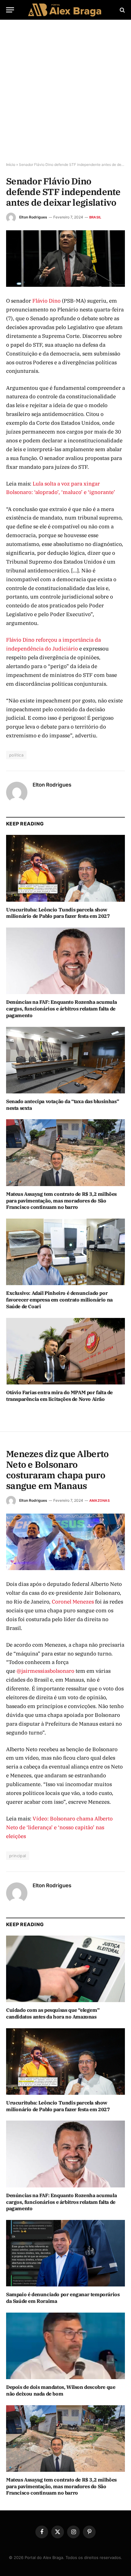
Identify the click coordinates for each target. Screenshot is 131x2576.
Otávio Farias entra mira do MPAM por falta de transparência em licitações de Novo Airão (59, 1396)
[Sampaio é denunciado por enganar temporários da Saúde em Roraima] (65, 2253)
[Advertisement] (65, 91)
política (16, 755)
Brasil (95, 217)
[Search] (122, 10)
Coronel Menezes (73, 1602)
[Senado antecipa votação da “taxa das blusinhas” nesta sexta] (65, 1060)
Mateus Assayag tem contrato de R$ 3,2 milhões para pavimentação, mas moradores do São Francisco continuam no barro (61, 1201)
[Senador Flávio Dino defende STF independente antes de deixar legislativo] (65, 259)
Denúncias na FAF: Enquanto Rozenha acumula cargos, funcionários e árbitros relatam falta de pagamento (61, 1009)
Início (11, 165)
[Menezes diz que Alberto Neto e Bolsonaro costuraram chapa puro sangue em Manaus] (65, 1542)
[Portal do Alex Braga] (65, 10)
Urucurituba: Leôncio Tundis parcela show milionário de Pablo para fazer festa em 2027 (58, 913)
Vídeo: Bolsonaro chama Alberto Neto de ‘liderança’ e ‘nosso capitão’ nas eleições (59, 1827)
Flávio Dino (47, 301)
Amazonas (99, 1501)
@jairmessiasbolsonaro (45, 1671)
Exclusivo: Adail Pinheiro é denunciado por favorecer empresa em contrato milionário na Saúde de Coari (59, 1300)
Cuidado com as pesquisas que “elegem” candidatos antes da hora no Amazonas (53, 2013)
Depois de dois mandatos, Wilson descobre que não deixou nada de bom (61, 2390)
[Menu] (10, 10)
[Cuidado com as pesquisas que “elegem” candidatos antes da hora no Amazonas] (65, 1969)
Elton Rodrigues (33, 217)
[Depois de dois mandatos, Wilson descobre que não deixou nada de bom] (65, 2346)
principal (18, 1856)
